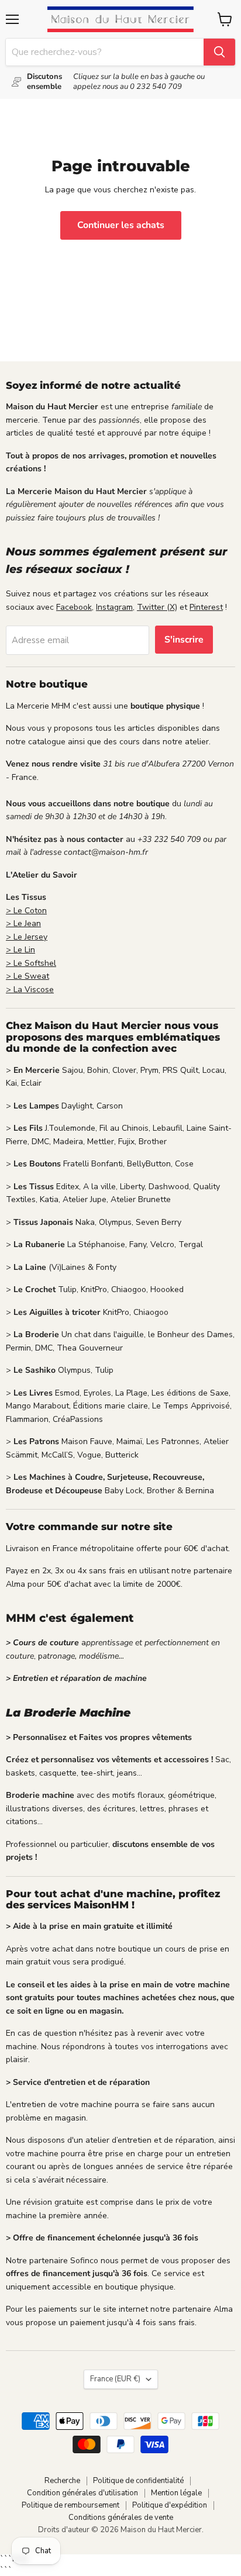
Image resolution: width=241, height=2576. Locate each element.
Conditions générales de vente (121, 2518)
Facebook (74, 607)
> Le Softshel (31, 963)
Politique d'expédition (170, 2505)
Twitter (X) (157, 607)
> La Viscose (30, 990)
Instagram (114, 607)
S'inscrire (184, 640)
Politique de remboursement (70, 2505)
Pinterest (206, 607)
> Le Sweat (27, 976)
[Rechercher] (219, 52)
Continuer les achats (121, 225)
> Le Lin (20, 950)
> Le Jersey (27, 937)
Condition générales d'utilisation (82, 2493)
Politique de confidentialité (138, 2481)
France (115, 2379)
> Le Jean (23, 923)
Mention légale (176, 2493)
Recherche (62, 2481)
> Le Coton (26, 911)
